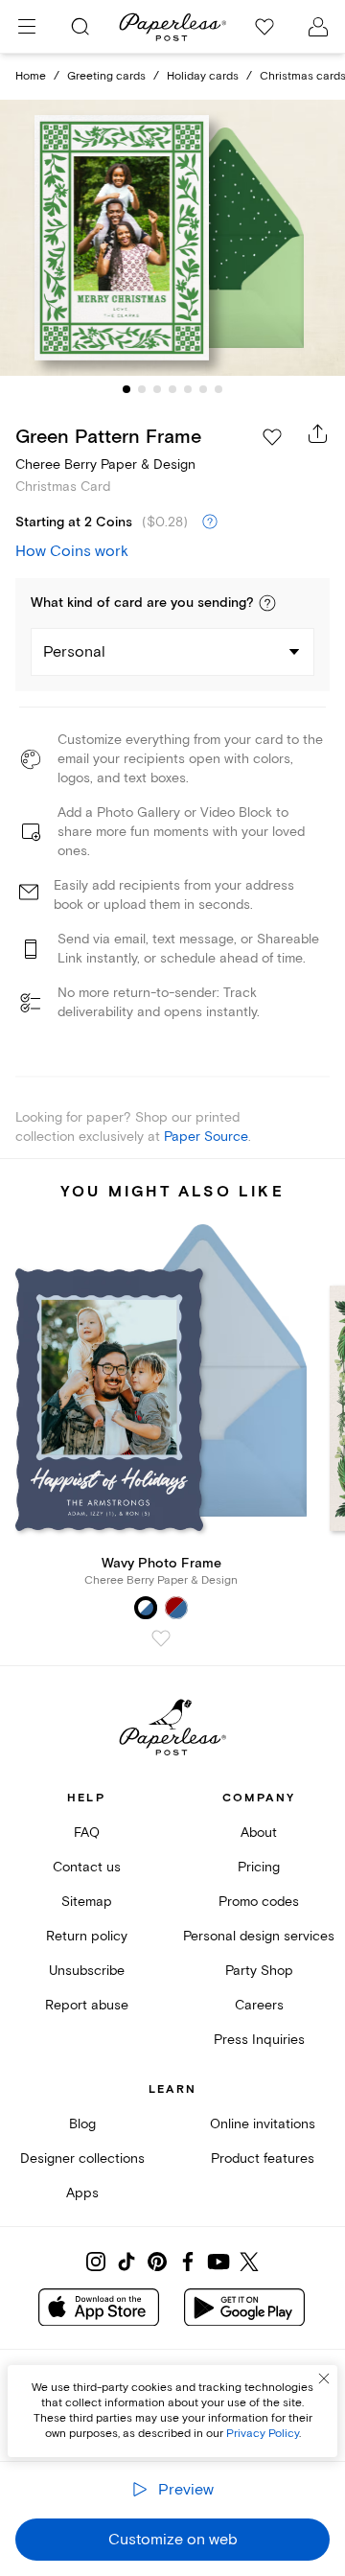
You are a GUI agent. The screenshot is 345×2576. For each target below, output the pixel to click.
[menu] (27, 27)
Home (31, 76)
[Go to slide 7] (218, 389)
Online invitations (263, 2124)
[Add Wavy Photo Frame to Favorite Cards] (161, 1638)
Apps (82, 2193)
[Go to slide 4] (172, 389)
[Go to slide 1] (126, 389)
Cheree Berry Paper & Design (105, 464)
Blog (82, 2124)
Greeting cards (106, 76)
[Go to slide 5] (188, 389)
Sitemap (87, 1902)
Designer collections (82, 2158)
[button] (267, 603)
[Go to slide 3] (157, 389)
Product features (263, 2158)
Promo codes (259, 1902)
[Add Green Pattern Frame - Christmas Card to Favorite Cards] (272, 437)
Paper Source (206, 1137)
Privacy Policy (263, 2434)
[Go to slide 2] (142, 389)
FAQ (87, 1833)
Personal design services (259, 1936)
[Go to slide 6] (203, 389)
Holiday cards (203, 76)
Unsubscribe (87, 1971)
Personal (74, 652)
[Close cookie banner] (324, 2379)
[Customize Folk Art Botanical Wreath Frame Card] (172, 238)
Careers (259, 2005)
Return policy (87, 1936)
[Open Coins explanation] (210, 522)
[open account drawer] (318, 27)
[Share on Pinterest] (157, 2262)
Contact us (87, 1867)
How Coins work (72, 551)
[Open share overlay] (318, 433)
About (259, 1833)
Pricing (259, 1867)
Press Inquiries (259, 2040)
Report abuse (87, 2005)
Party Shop (259, 1971)
